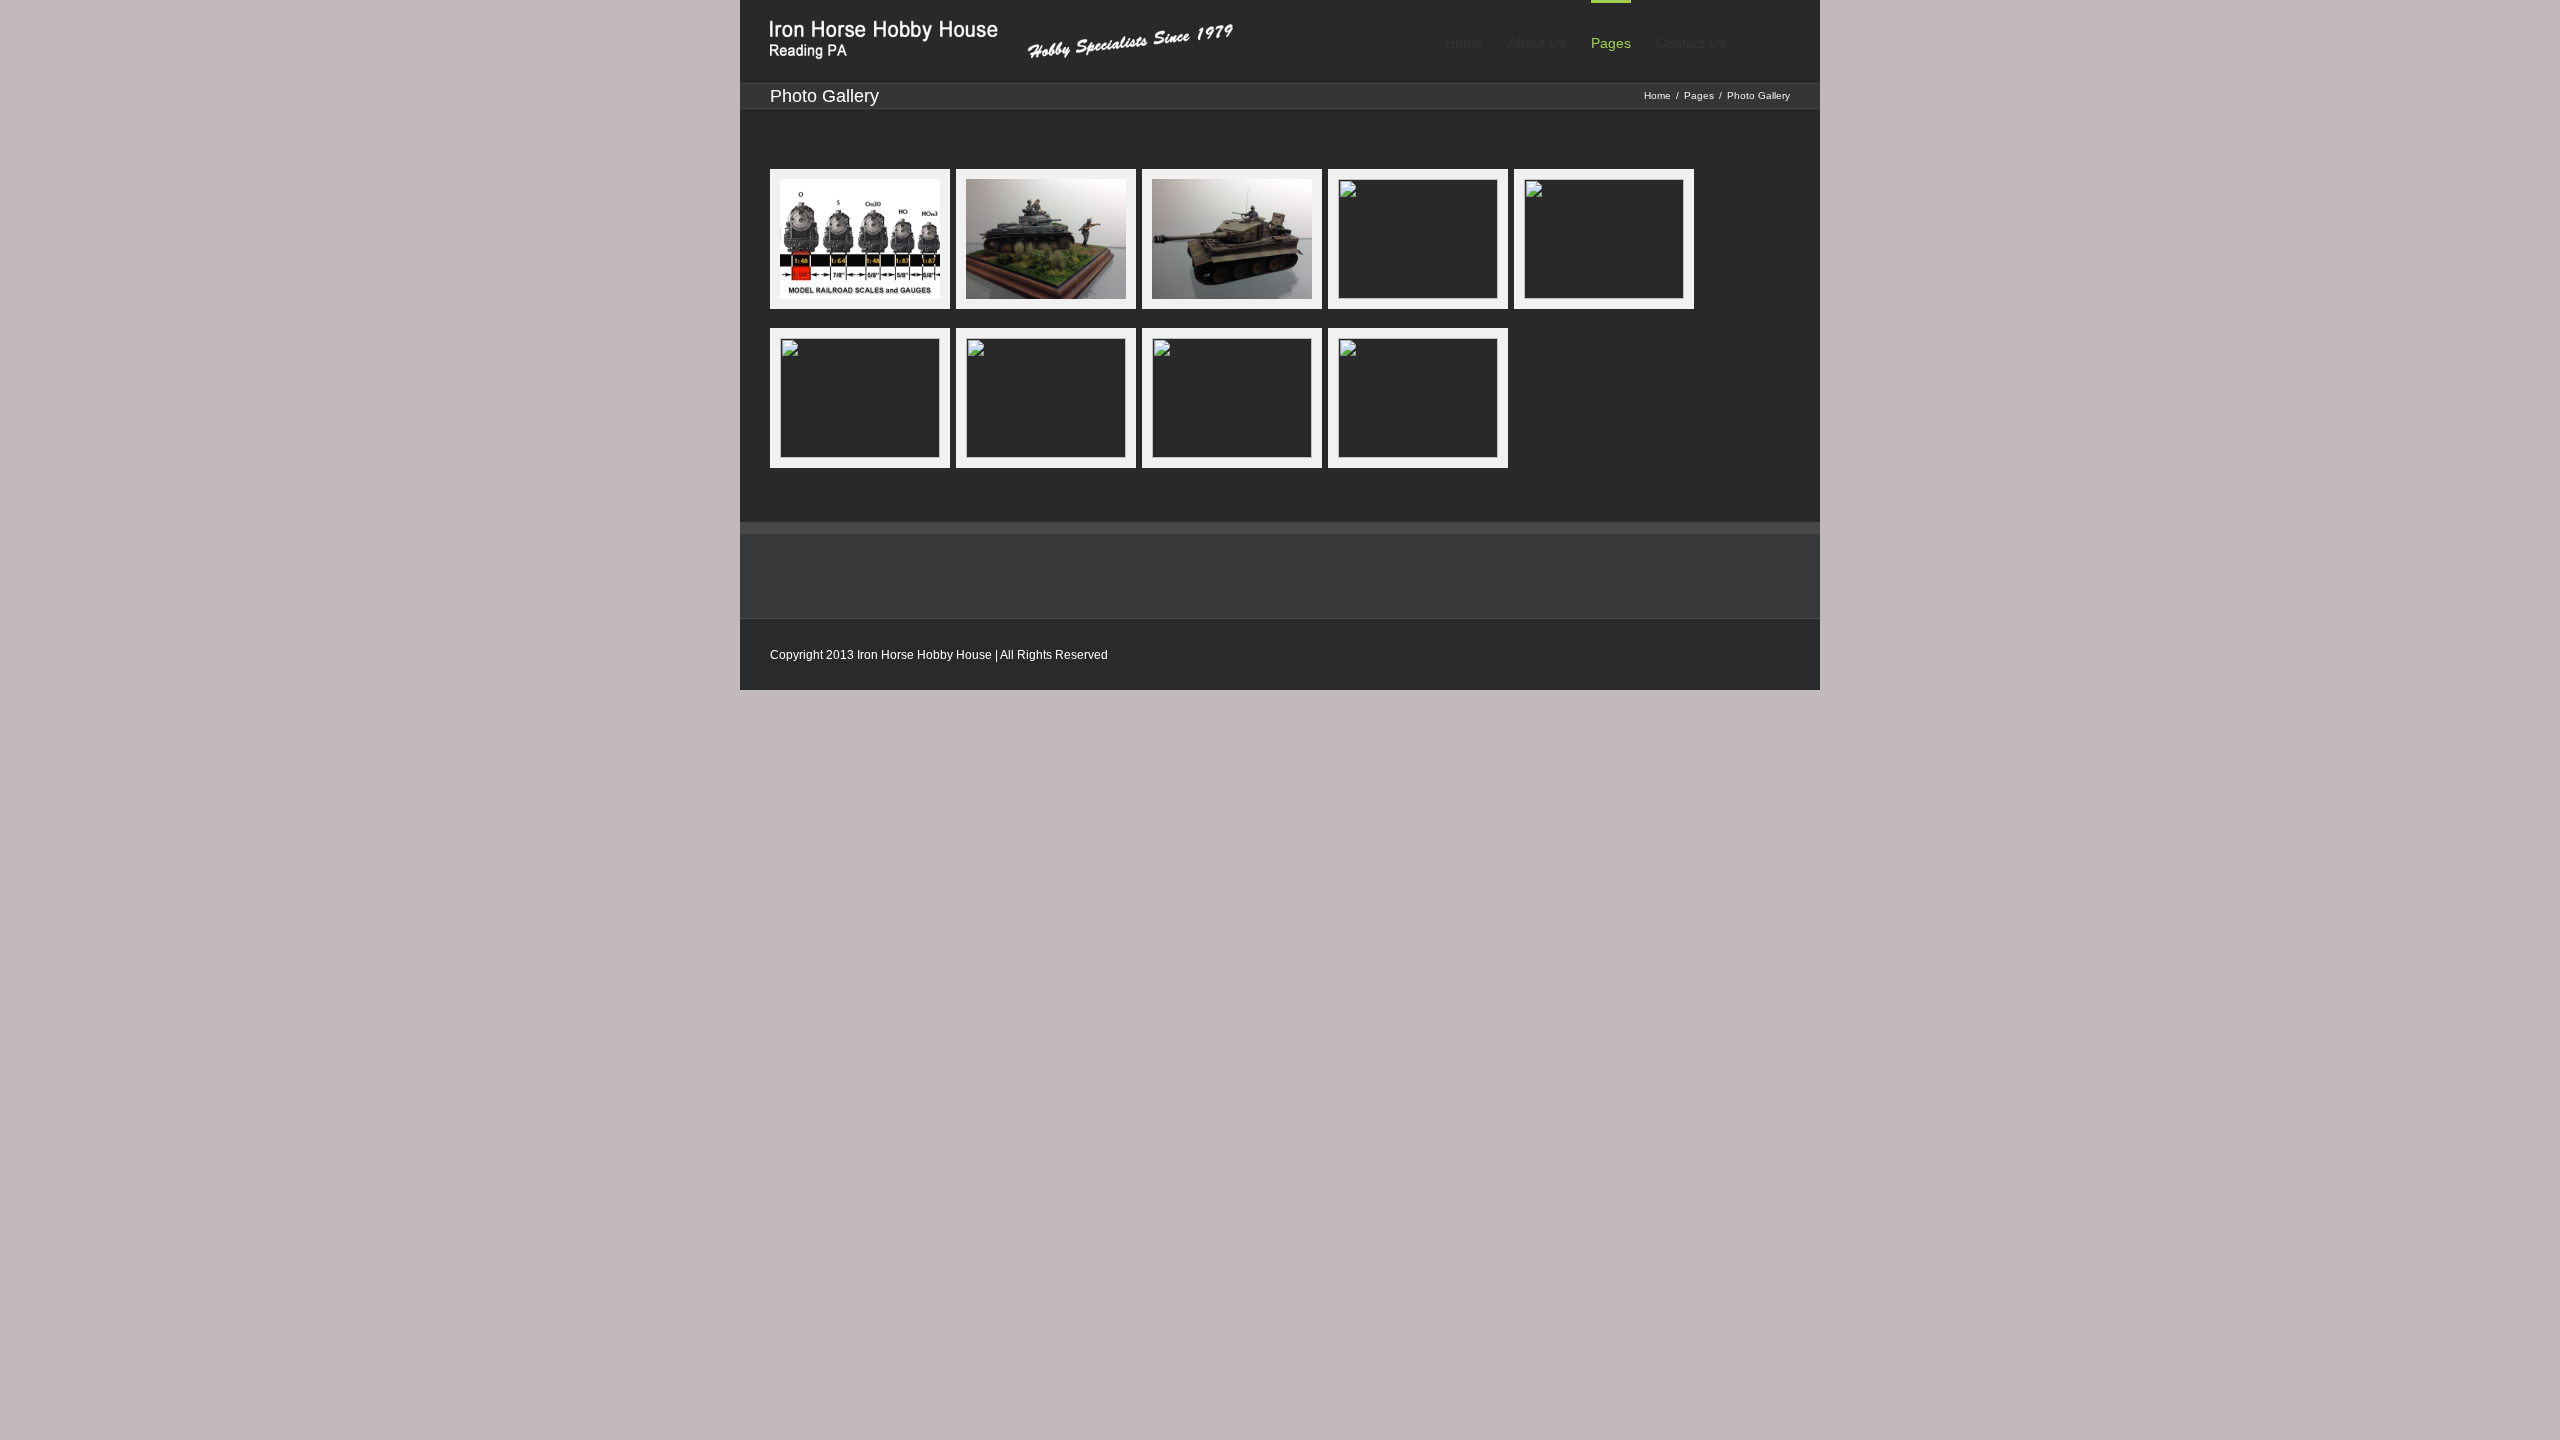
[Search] (1758, 41)
